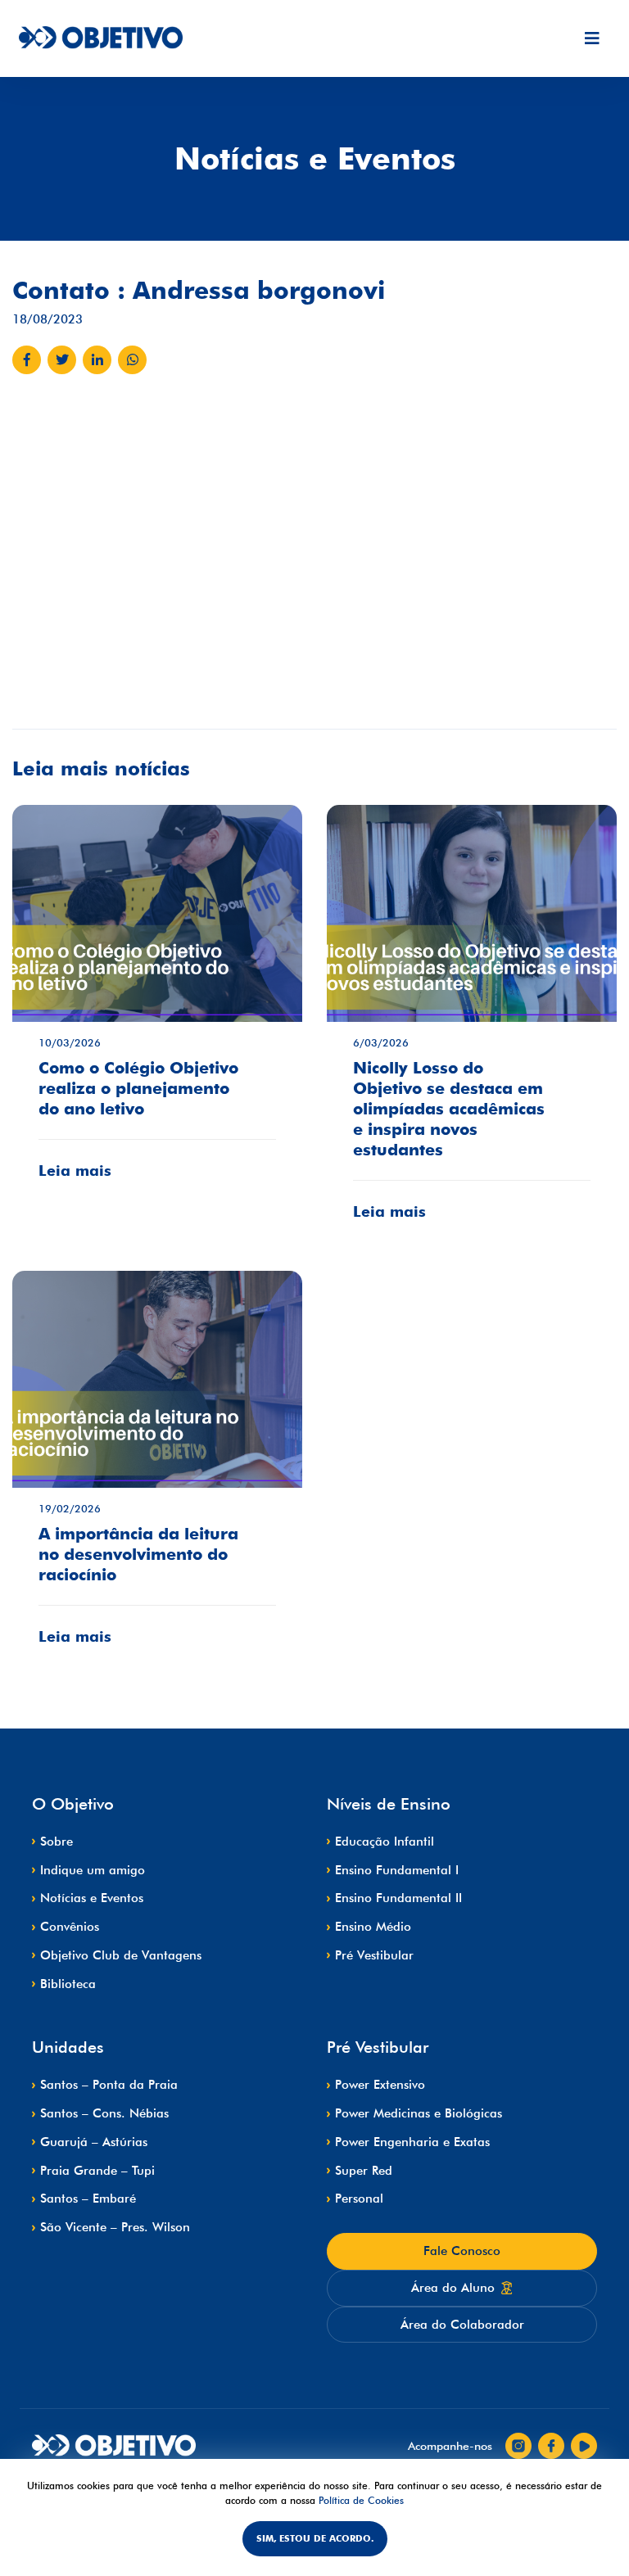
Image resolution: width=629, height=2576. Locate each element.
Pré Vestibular (374, 1955)
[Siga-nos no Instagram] (518, 2446)
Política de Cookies (361, 2500)
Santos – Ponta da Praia (109, 2085)
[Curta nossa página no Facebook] (551, 2446)
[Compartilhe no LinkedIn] (97, 360)
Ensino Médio (373, 1927)
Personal (359, 2199)
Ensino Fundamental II (398, 1898)
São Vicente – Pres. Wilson (115, 2227)
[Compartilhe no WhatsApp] (132, 360)
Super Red (364, 2171)
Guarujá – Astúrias (94, 2142)
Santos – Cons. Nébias (104, 2113)
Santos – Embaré (88, 2199)
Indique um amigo (93, 1870)
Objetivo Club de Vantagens (121, 1955)
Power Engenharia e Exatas (412, 2142)
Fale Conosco (462, 2251)
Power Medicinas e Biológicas (419, 2113)
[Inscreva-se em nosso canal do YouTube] (584, 2446)
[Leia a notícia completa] (157, 1004)
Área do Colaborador (462, 2325)
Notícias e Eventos (92, 1898)
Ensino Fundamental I (397, 1870)
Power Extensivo (380, 2085)
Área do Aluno (453, 2288)
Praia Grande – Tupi (97, 2171)
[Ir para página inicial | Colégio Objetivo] (114, 2446)
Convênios (70, 1927)
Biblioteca (68, 1984)
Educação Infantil (385, 1842)
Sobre (57, 1842)
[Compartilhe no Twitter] (62, 360)
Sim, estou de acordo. (315, 2538)
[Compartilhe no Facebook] (27, 360)
